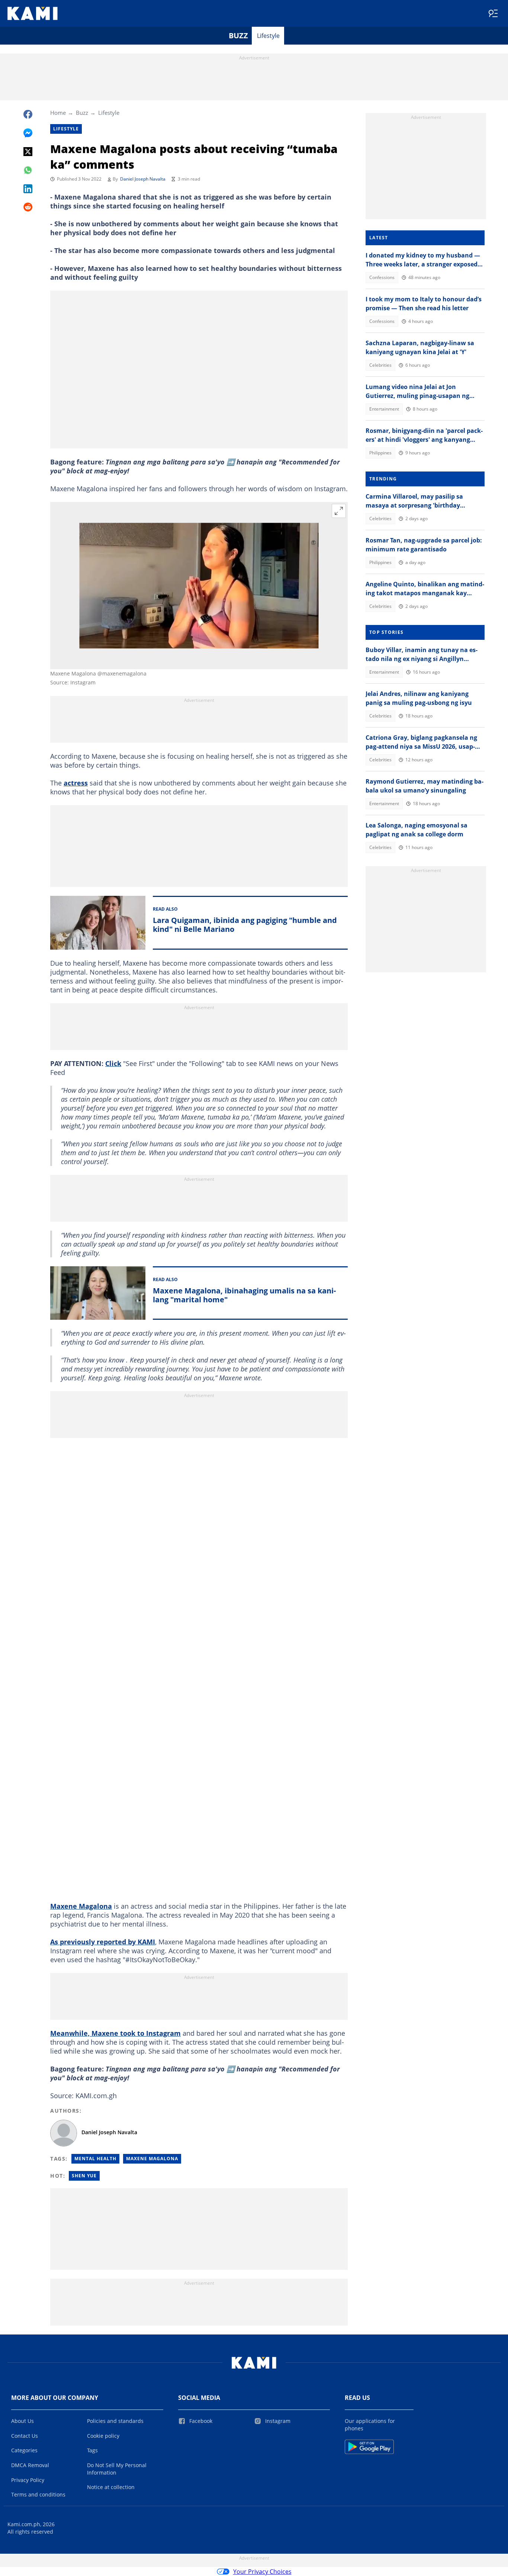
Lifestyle (268, 36)
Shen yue (84, 2176)
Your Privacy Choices (262, 2572)
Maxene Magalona (81, 1906)
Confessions (382, 277)
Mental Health (95, 2159)
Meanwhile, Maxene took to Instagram (115, 2033)
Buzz (238, 35)
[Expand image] (339, 511)
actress (76, 783)
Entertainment (384, 409)
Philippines (380, 453)
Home (58, 113)
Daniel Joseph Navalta (143, 179)
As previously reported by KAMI (103, 1942)
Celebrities (380, 365)
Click (113, 1063)
